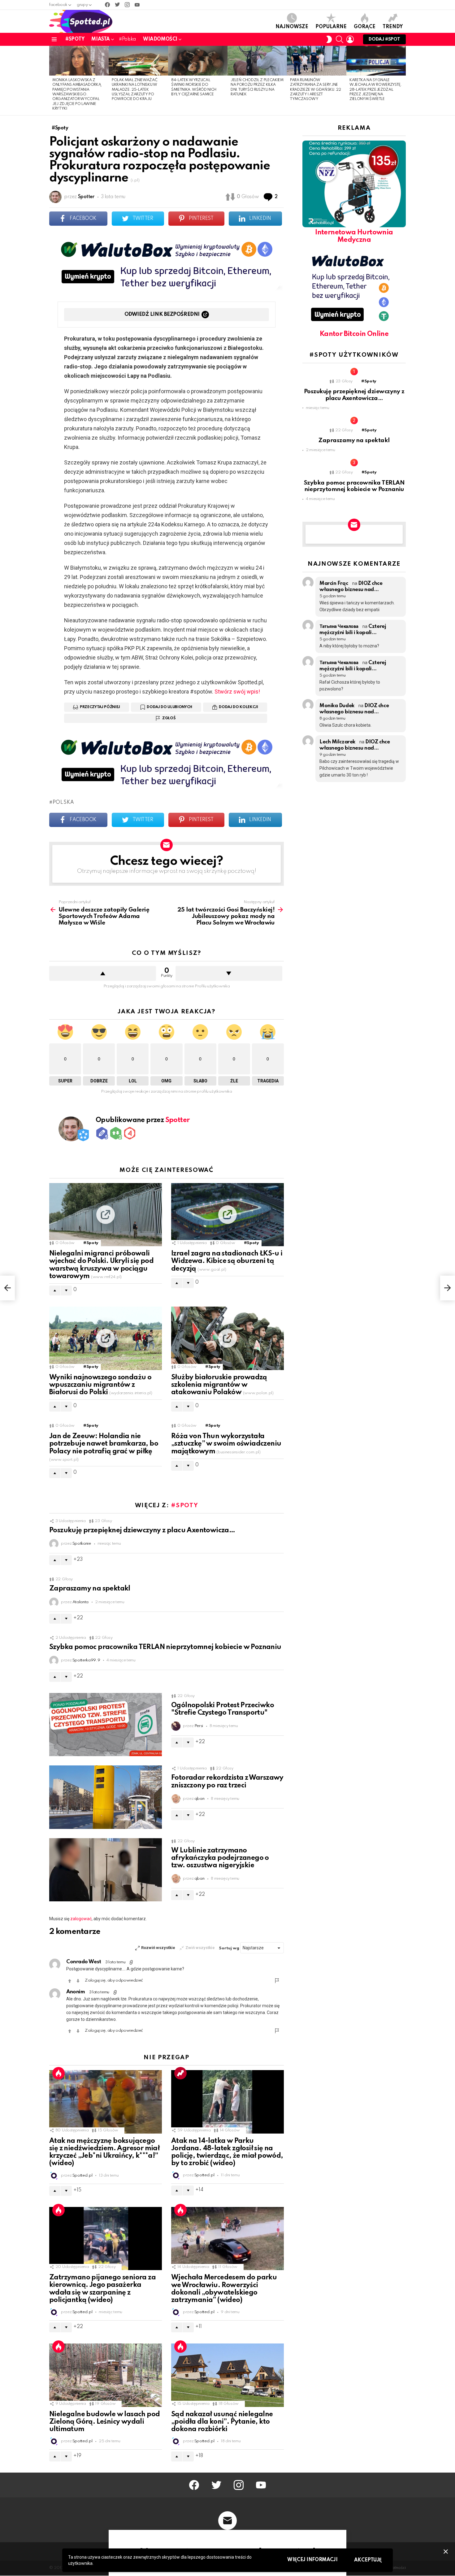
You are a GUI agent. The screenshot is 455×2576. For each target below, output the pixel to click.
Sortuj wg (230, 1948)
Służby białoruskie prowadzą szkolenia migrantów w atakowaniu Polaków (222, 1385)
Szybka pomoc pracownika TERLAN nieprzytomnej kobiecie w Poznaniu (165, 1647)
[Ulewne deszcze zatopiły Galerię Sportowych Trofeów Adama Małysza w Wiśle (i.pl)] (7, 1288)
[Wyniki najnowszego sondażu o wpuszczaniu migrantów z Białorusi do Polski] (106, 1338)
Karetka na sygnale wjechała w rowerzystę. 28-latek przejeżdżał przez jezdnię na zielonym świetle (376, 90)
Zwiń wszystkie (200, 1948)
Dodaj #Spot (384, 39)
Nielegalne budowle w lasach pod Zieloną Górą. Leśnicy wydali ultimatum (104, 2422)
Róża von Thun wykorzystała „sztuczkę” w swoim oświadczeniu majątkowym (226, 1444)
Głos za (103, 973)
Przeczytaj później (100, 707)
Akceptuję (368, 2560)
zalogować (81, 1919)
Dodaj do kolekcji (238, 707)
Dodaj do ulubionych (169, 707)
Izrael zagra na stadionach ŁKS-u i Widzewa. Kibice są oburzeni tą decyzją (227, 1261)
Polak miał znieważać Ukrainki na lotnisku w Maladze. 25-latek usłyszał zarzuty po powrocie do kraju (134, 90)
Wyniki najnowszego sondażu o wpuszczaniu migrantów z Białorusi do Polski (101, 1385)
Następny (403, 80)
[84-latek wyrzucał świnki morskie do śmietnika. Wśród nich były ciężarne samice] (198, 61)
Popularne (331, 27)
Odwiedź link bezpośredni (162, 314)
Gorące (365, 27)
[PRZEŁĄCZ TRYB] (329, 39)
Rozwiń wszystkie (158, 1948)
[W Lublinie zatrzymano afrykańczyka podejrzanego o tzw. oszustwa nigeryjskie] (106, 1870)
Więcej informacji (312, 2560)
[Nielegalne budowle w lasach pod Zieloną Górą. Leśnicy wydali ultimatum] (106, 2375)
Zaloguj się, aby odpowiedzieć (114, 1980)
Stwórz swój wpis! (237, 692)
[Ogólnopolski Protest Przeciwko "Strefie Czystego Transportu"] (106, 1725)
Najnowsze (292, 27)
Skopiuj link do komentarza (132, 1962)
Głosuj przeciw (78, 1981)
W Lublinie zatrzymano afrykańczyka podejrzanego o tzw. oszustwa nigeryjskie (220, 1858)
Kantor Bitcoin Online (354, 334)
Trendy (393, 27)
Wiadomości (160, 39)
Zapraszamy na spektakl (90, 1589)
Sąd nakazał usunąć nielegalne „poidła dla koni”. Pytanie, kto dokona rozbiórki (222, 2422)
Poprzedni (52, 80)
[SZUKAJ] (340, 39)
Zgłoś (169, 718)
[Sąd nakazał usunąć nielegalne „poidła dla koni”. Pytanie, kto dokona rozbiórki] (227, 2375)
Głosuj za (70, 1981)
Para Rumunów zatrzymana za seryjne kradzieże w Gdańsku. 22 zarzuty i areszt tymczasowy (315, 90)
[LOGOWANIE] (350, 39)
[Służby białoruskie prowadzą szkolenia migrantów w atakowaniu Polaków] (227, 1338)
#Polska (127, 39)
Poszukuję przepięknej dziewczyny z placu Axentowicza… (142, 1530)
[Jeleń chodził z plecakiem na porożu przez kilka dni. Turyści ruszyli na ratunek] (257, 61)
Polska (63, 803)
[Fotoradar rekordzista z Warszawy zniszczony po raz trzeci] (106, 1797)
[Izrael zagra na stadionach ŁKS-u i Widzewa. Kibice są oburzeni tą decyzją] (227, 1215)
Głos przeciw (229, 973)
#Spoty (75, 39)
